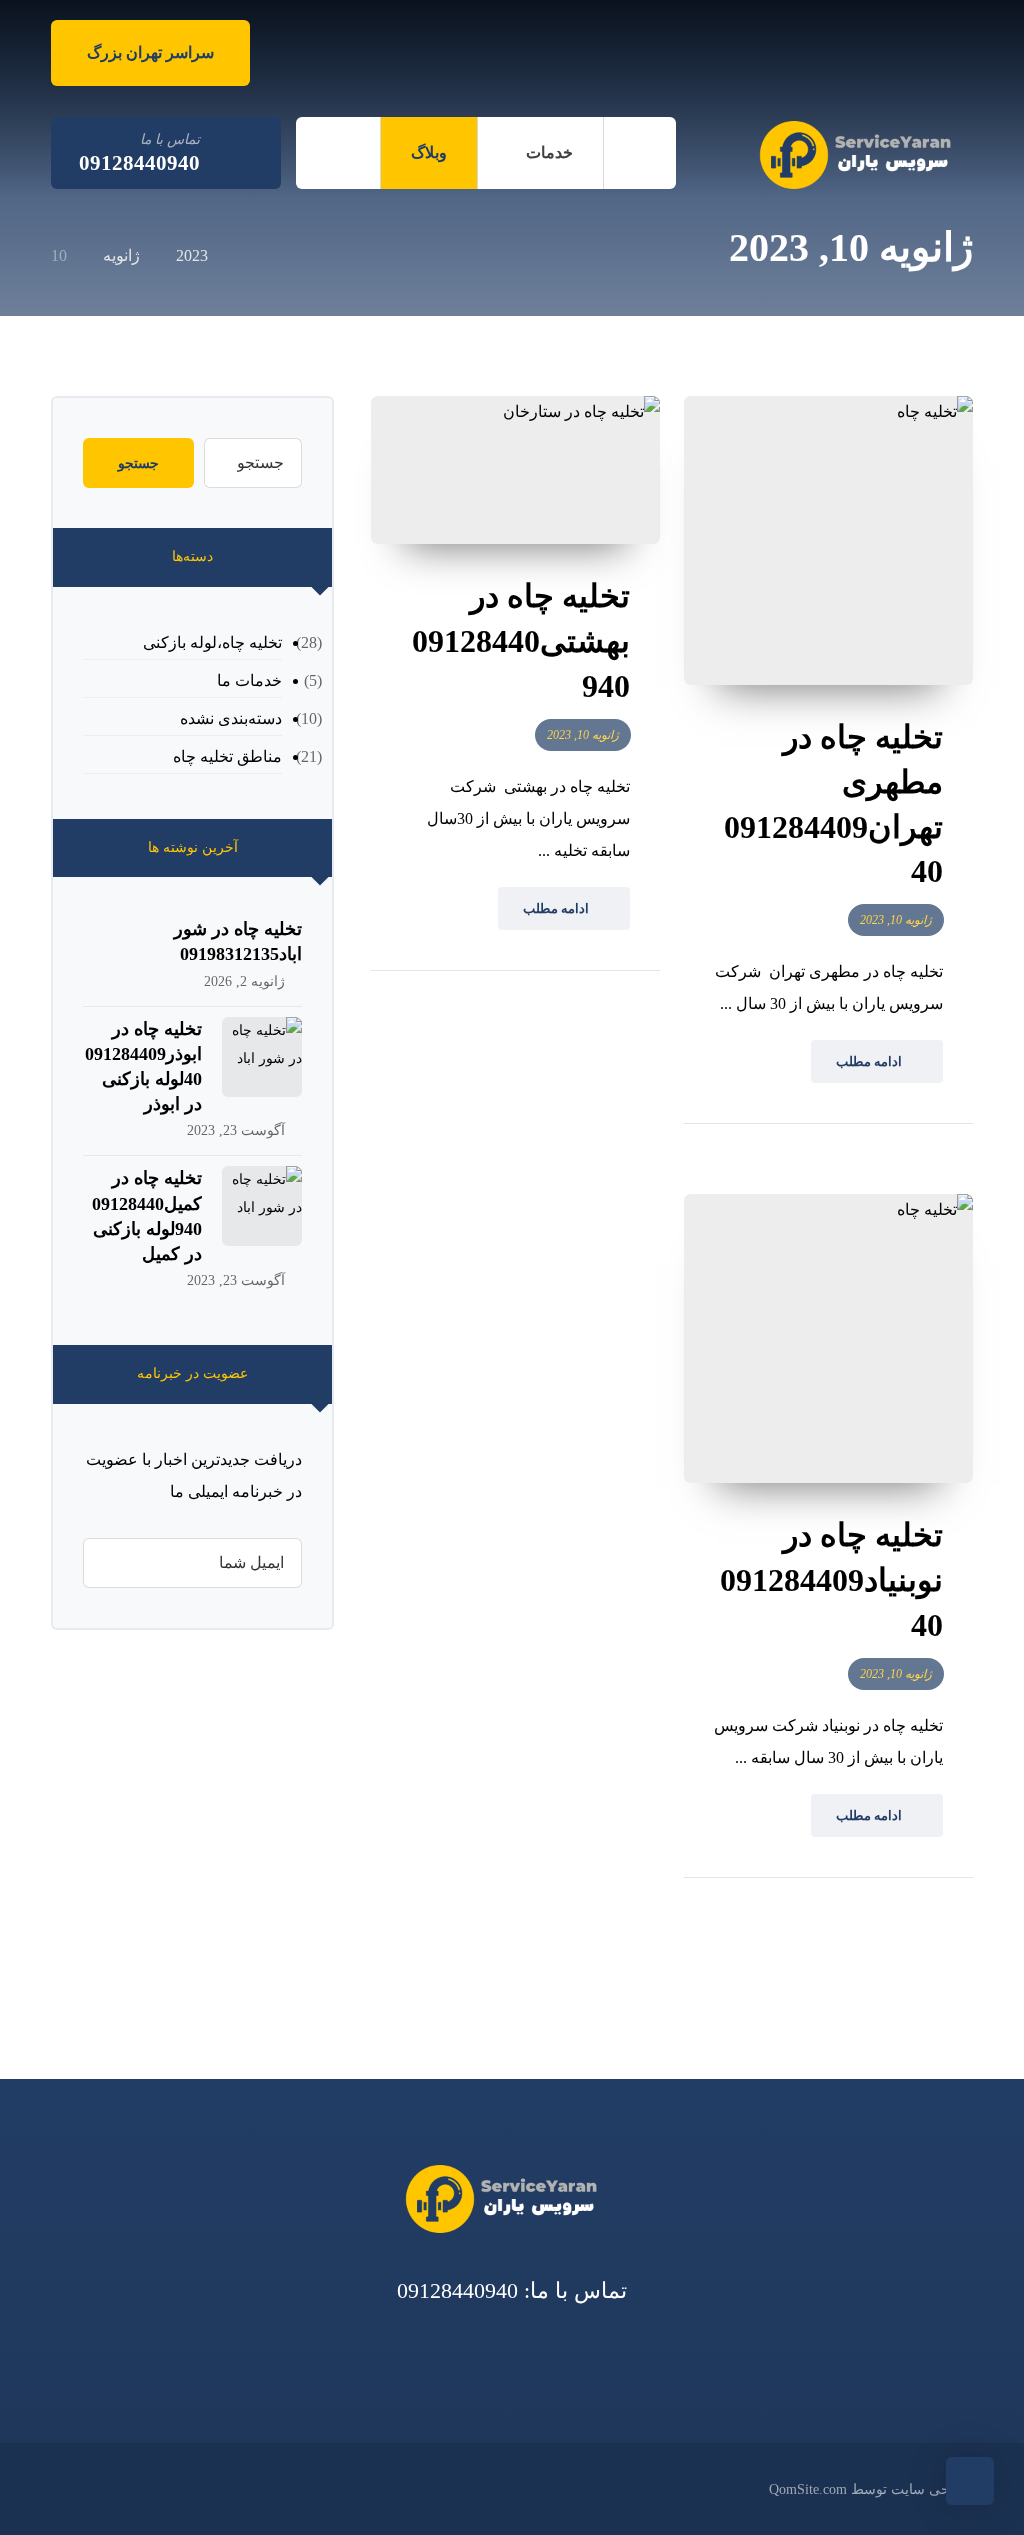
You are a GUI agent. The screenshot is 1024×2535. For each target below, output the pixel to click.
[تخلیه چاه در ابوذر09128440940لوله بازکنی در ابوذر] (262, 1057)
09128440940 (457, 2290)
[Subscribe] (108, 1563)
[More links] (338, 153)
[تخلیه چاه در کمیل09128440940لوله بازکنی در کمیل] (262, 1206)
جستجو (138, 463)
